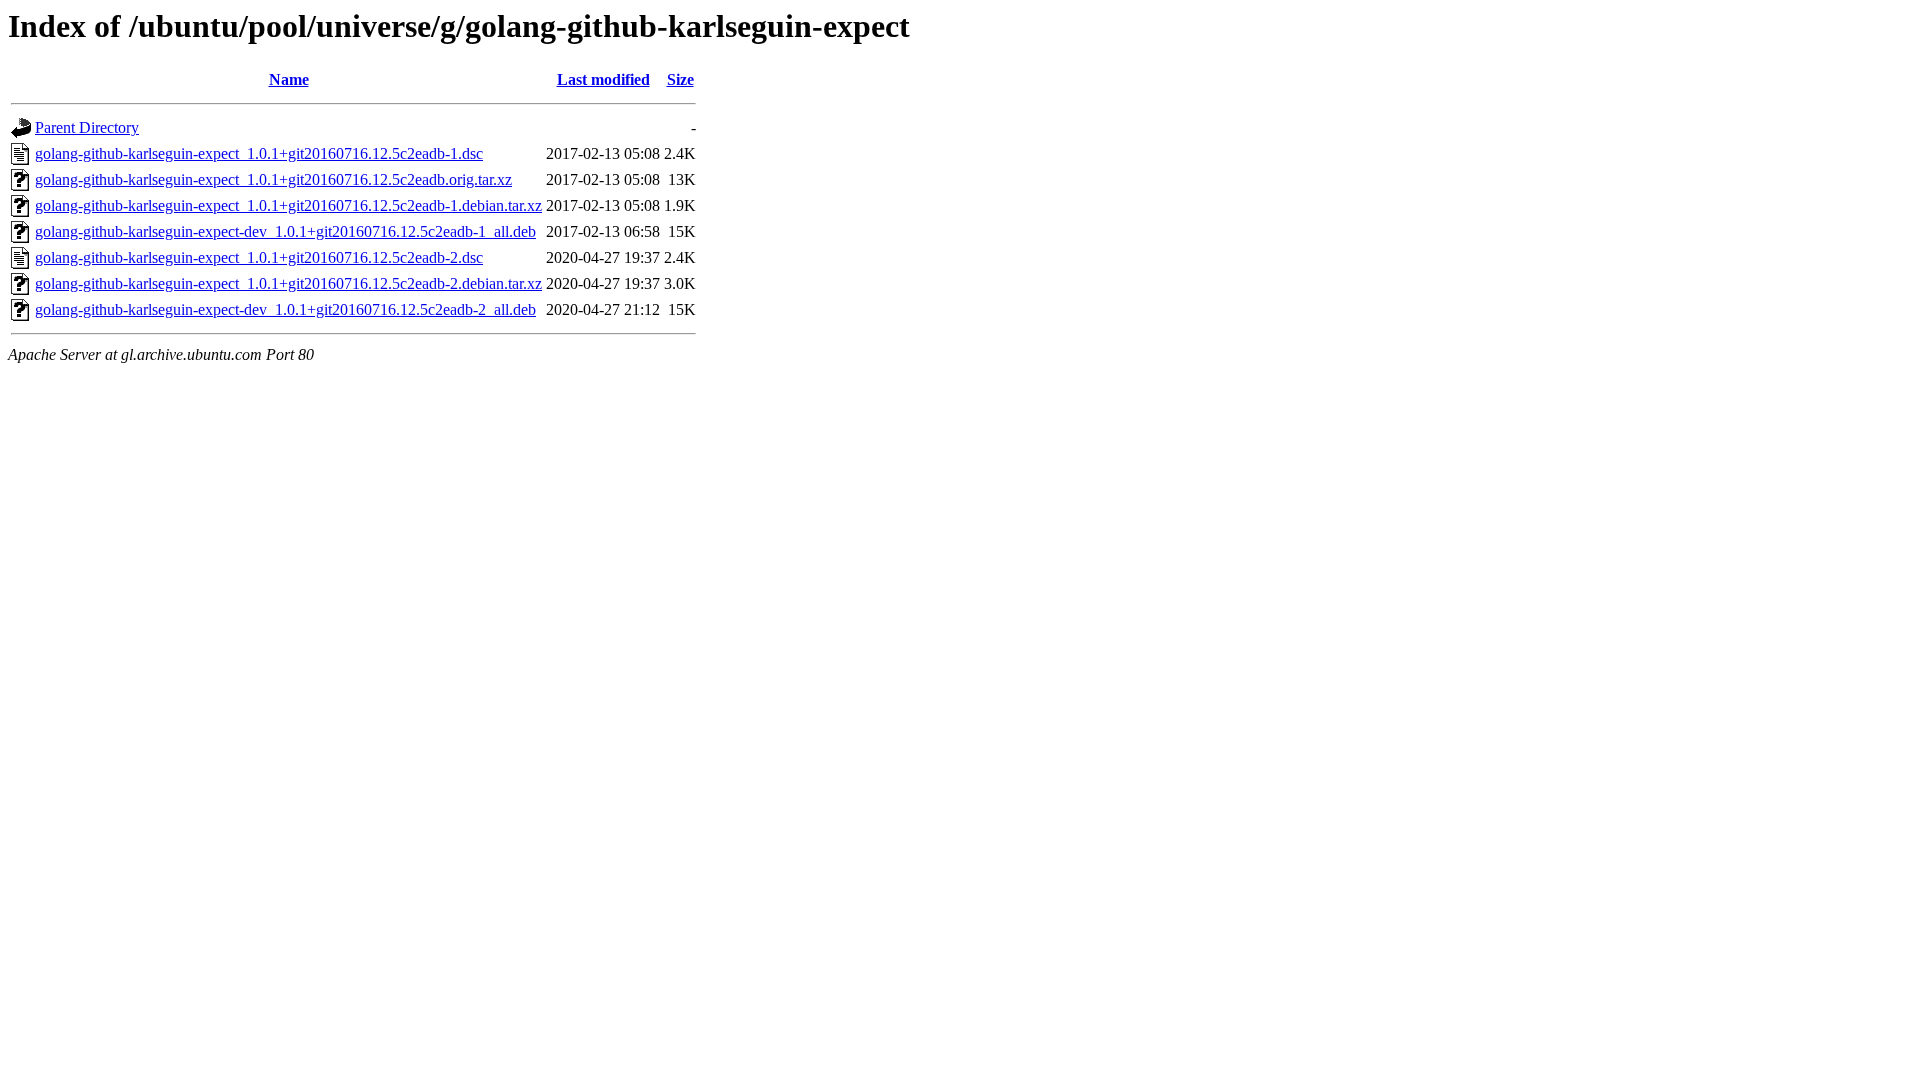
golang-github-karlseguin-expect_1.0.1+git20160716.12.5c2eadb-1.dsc (259, 153)
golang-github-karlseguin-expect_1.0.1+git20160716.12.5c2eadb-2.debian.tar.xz (288, 283)
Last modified (603, 79)
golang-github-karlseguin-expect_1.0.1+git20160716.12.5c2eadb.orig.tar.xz (273, 179)
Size (680, 79)
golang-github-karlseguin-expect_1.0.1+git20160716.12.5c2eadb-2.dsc (259, 257)
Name (289, 79)
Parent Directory (87, 127)
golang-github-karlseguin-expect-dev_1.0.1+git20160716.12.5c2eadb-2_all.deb (285, 309)
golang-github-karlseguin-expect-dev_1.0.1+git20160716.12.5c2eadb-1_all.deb (285, 231)
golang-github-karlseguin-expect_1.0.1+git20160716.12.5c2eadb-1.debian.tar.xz (288, 205)
